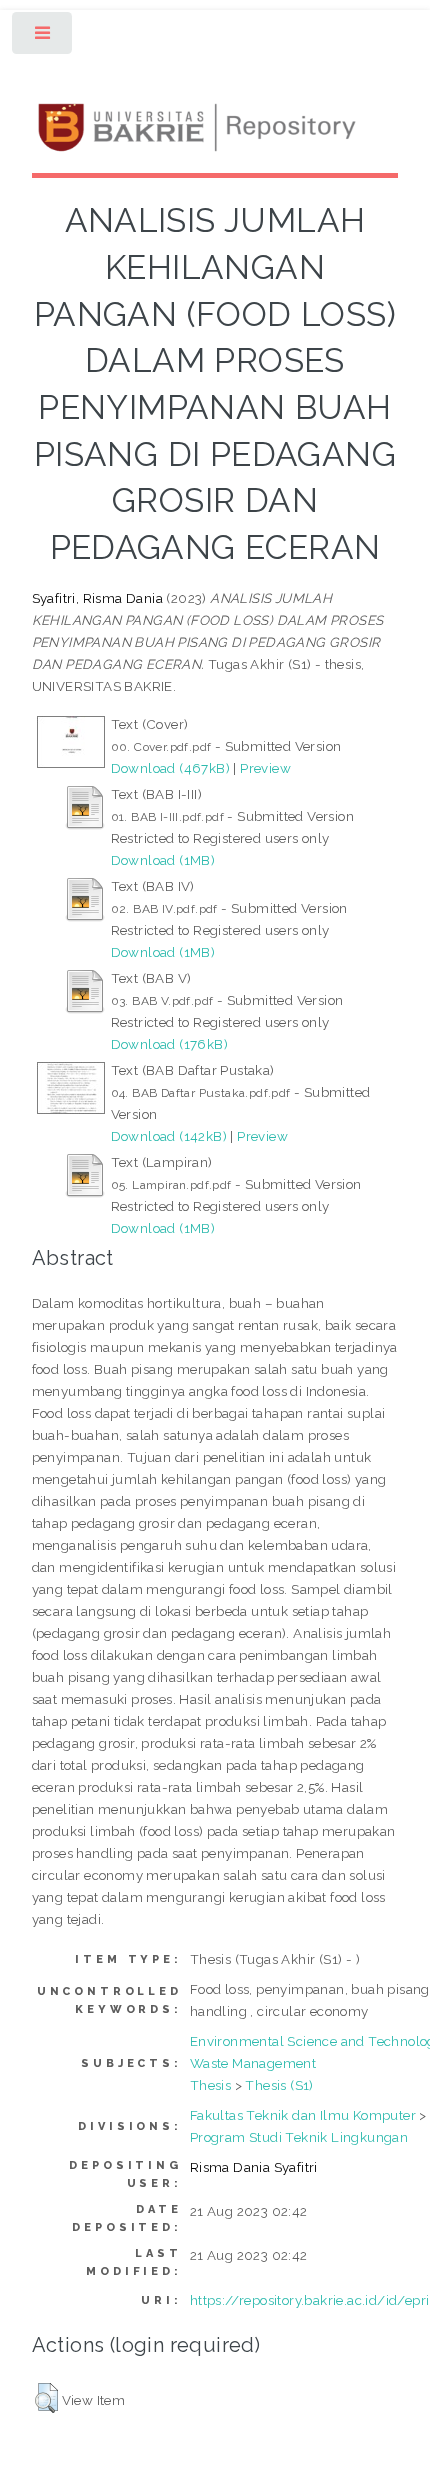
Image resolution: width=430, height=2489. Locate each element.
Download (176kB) (169, 1044)
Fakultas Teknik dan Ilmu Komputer (303, 2115)
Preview (265, 768)
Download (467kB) (170, 768)
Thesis (210, 2085)
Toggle (43, 37)
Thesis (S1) (279, 2085)
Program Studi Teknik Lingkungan (299, 2137)
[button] (46, 2398)
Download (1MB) (163, 860)
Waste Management (253, 2063)
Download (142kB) (169, 1136)
